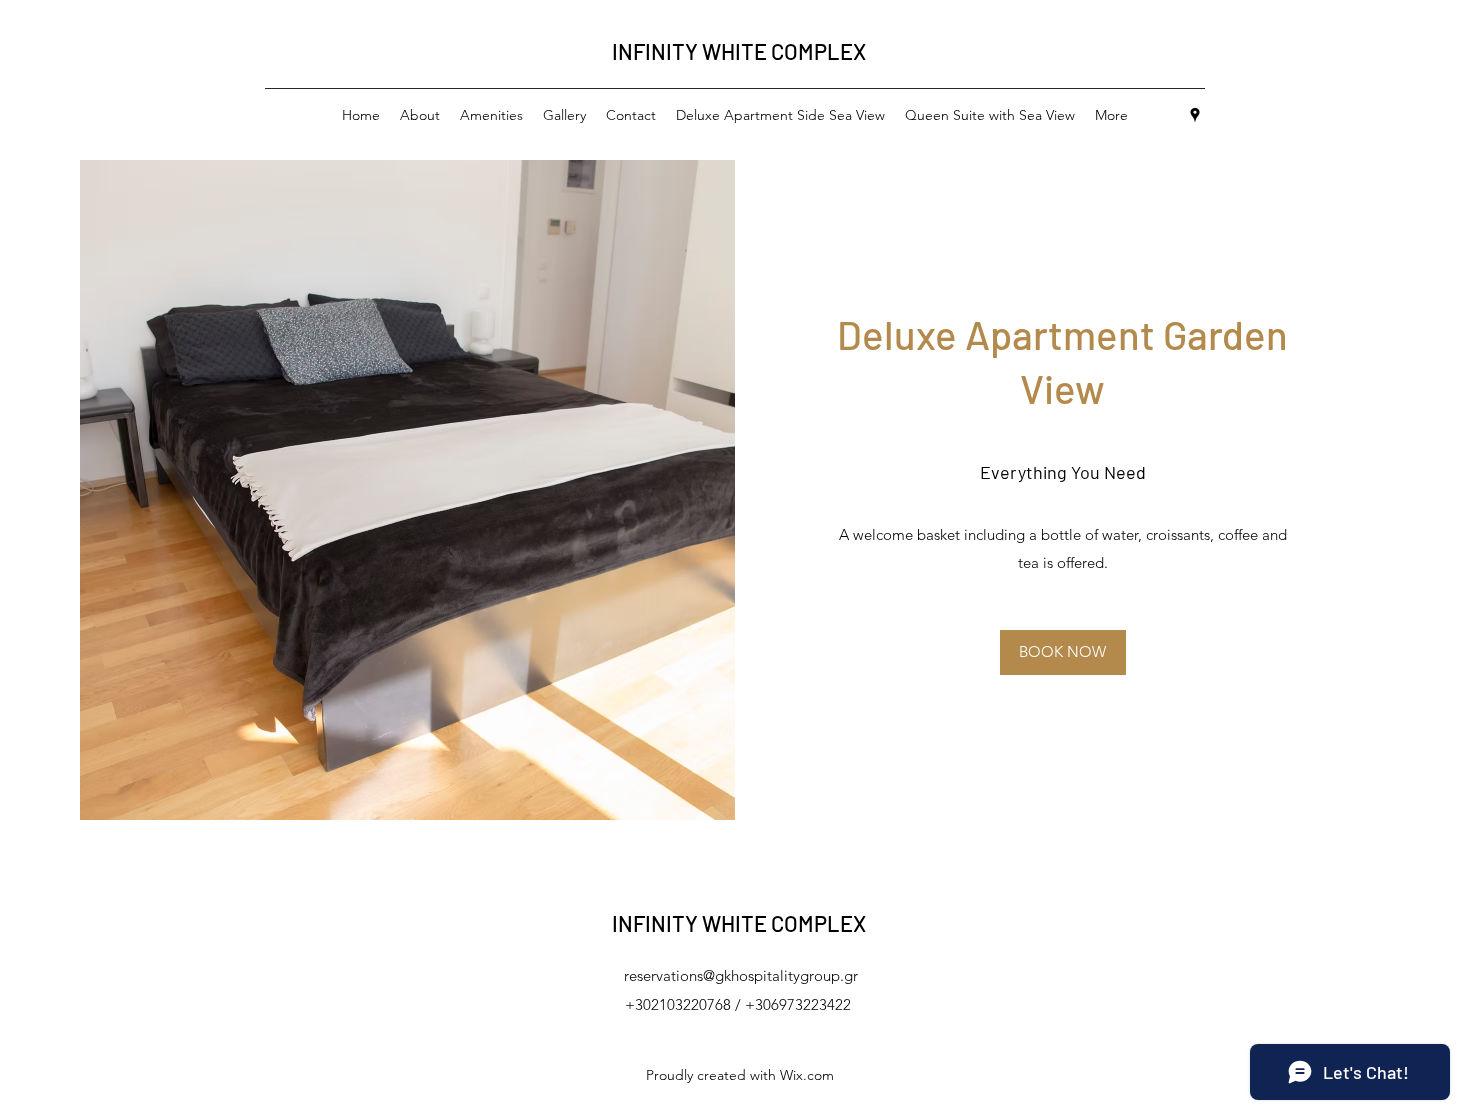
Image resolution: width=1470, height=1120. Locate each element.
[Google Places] (1195, 115)
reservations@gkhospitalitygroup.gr (741, 975)
